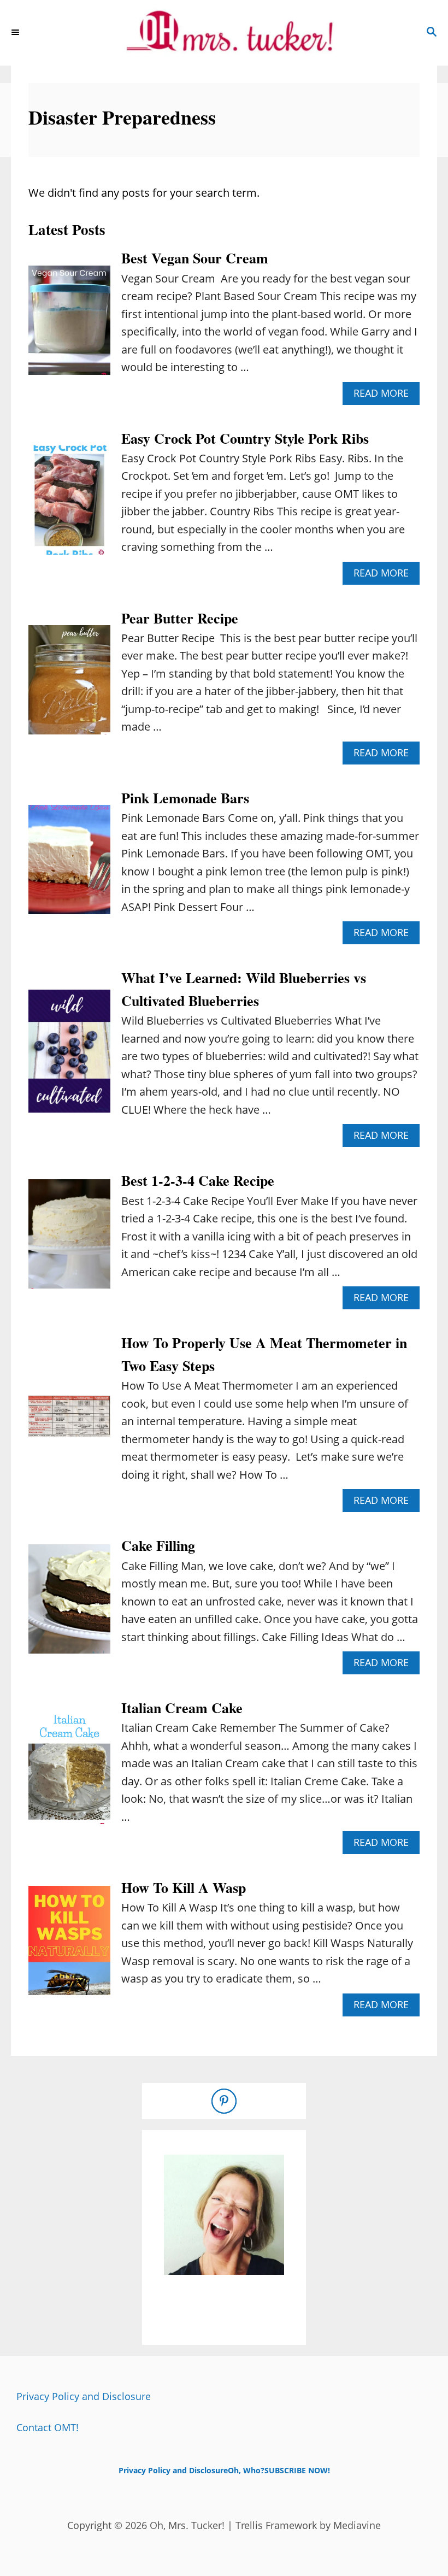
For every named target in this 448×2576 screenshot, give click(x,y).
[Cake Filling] (69, 1604)
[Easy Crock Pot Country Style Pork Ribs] (69, 505)
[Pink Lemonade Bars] (69, 865)
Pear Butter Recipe (180, 618)
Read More (385, 395)
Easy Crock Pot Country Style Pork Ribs (245, 438)
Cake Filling (158, 1545)
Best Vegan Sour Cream (195, 258)
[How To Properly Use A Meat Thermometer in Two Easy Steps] (69, 1422)
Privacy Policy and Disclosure (84, 2396)
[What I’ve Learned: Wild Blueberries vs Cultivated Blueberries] (69, 1057)
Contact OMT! (48, 2427)
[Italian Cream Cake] (69, 1775)
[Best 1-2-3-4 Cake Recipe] (69, 1239)
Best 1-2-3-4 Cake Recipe (198, 1180)
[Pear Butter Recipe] (69, 685)
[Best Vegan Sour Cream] (69, 326)
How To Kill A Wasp (184, 1887)
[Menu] (16, 33)
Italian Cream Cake (182, 1708)
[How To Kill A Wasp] (69, 1946)
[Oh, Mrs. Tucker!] (224, 33)
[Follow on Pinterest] (224, 2101)
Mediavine (357, 2525)
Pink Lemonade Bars (185, 798)
